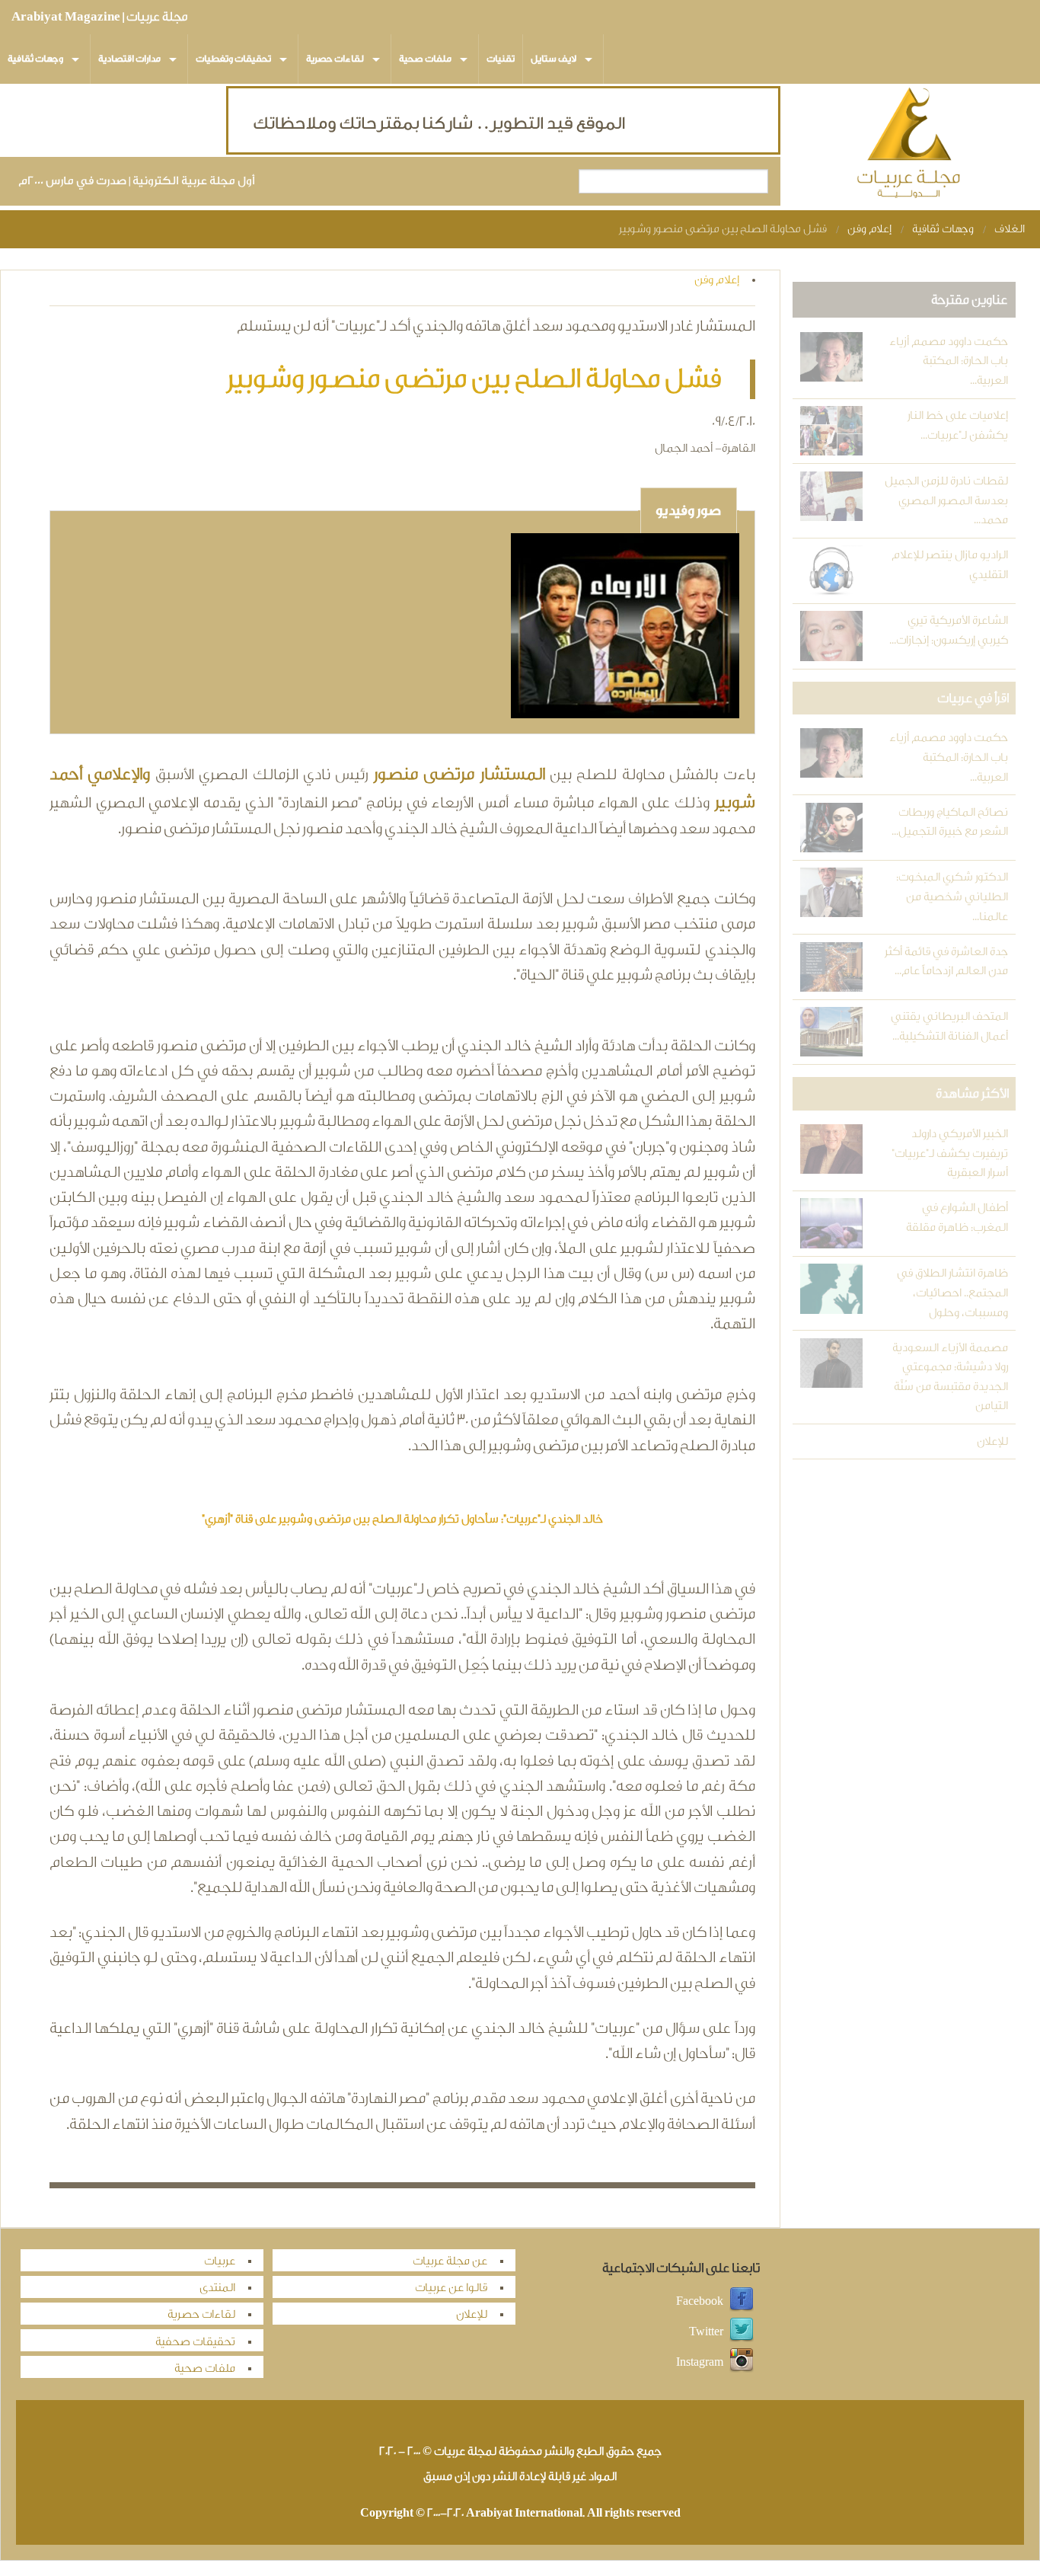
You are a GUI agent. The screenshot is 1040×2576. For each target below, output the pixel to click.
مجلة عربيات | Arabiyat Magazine (99, 17)
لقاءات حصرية (335, 59)
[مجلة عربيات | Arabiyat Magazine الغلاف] (910, 146)
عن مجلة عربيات (450, 2261)
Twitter (706, 2332)
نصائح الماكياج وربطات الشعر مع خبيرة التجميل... (950, 822)
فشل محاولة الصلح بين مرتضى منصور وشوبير (723, 229)
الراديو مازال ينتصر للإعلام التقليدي (950, 565)
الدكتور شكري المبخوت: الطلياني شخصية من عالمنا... (952, 896)
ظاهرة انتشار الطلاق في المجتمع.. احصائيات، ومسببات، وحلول (952, 1293)
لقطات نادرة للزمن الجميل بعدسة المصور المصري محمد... (946, 500)
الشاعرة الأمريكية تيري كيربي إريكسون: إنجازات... (949, 630)
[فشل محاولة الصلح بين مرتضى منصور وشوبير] (625, 628)
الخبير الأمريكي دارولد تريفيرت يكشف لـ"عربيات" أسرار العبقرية (950, 1153)
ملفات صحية (425, 59)
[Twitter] (742, 2332)
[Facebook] (742, 2301)
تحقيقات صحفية (195, 2342)
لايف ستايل (553, 59)
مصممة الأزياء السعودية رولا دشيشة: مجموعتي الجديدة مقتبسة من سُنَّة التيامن (950, 1377)
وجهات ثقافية (35, 59)
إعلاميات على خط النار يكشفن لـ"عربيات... (958, 425)
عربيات (220, 2261)
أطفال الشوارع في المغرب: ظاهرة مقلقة (957, 1218)
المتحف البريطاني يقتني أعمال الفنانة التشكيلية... (949, 1026)
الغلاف (1010, 229)
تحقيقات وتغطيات (233, 59)
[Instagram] (742, 2362)
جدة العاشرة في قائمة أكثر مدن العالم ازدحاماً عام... (946, 962)
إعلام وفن (869, 229)
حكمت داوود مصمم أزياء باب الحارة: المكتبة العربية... (949, 361)
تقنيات (501, 59)
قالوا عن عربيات (451, 2288)
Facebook (700, 2301)
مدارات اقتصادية (129, 59)
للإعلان (992, 1441)
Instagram (700, 2362)
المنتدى (217, 2288)
